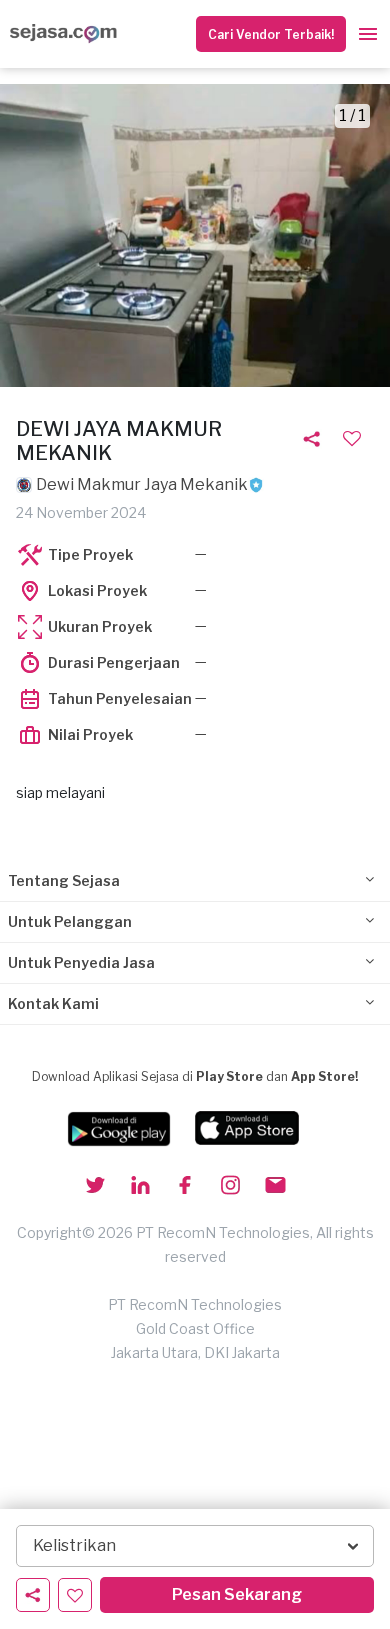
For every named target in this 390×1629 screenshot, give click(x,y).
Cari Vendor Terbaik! (271, 34)
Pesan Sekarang (237, 1594)
